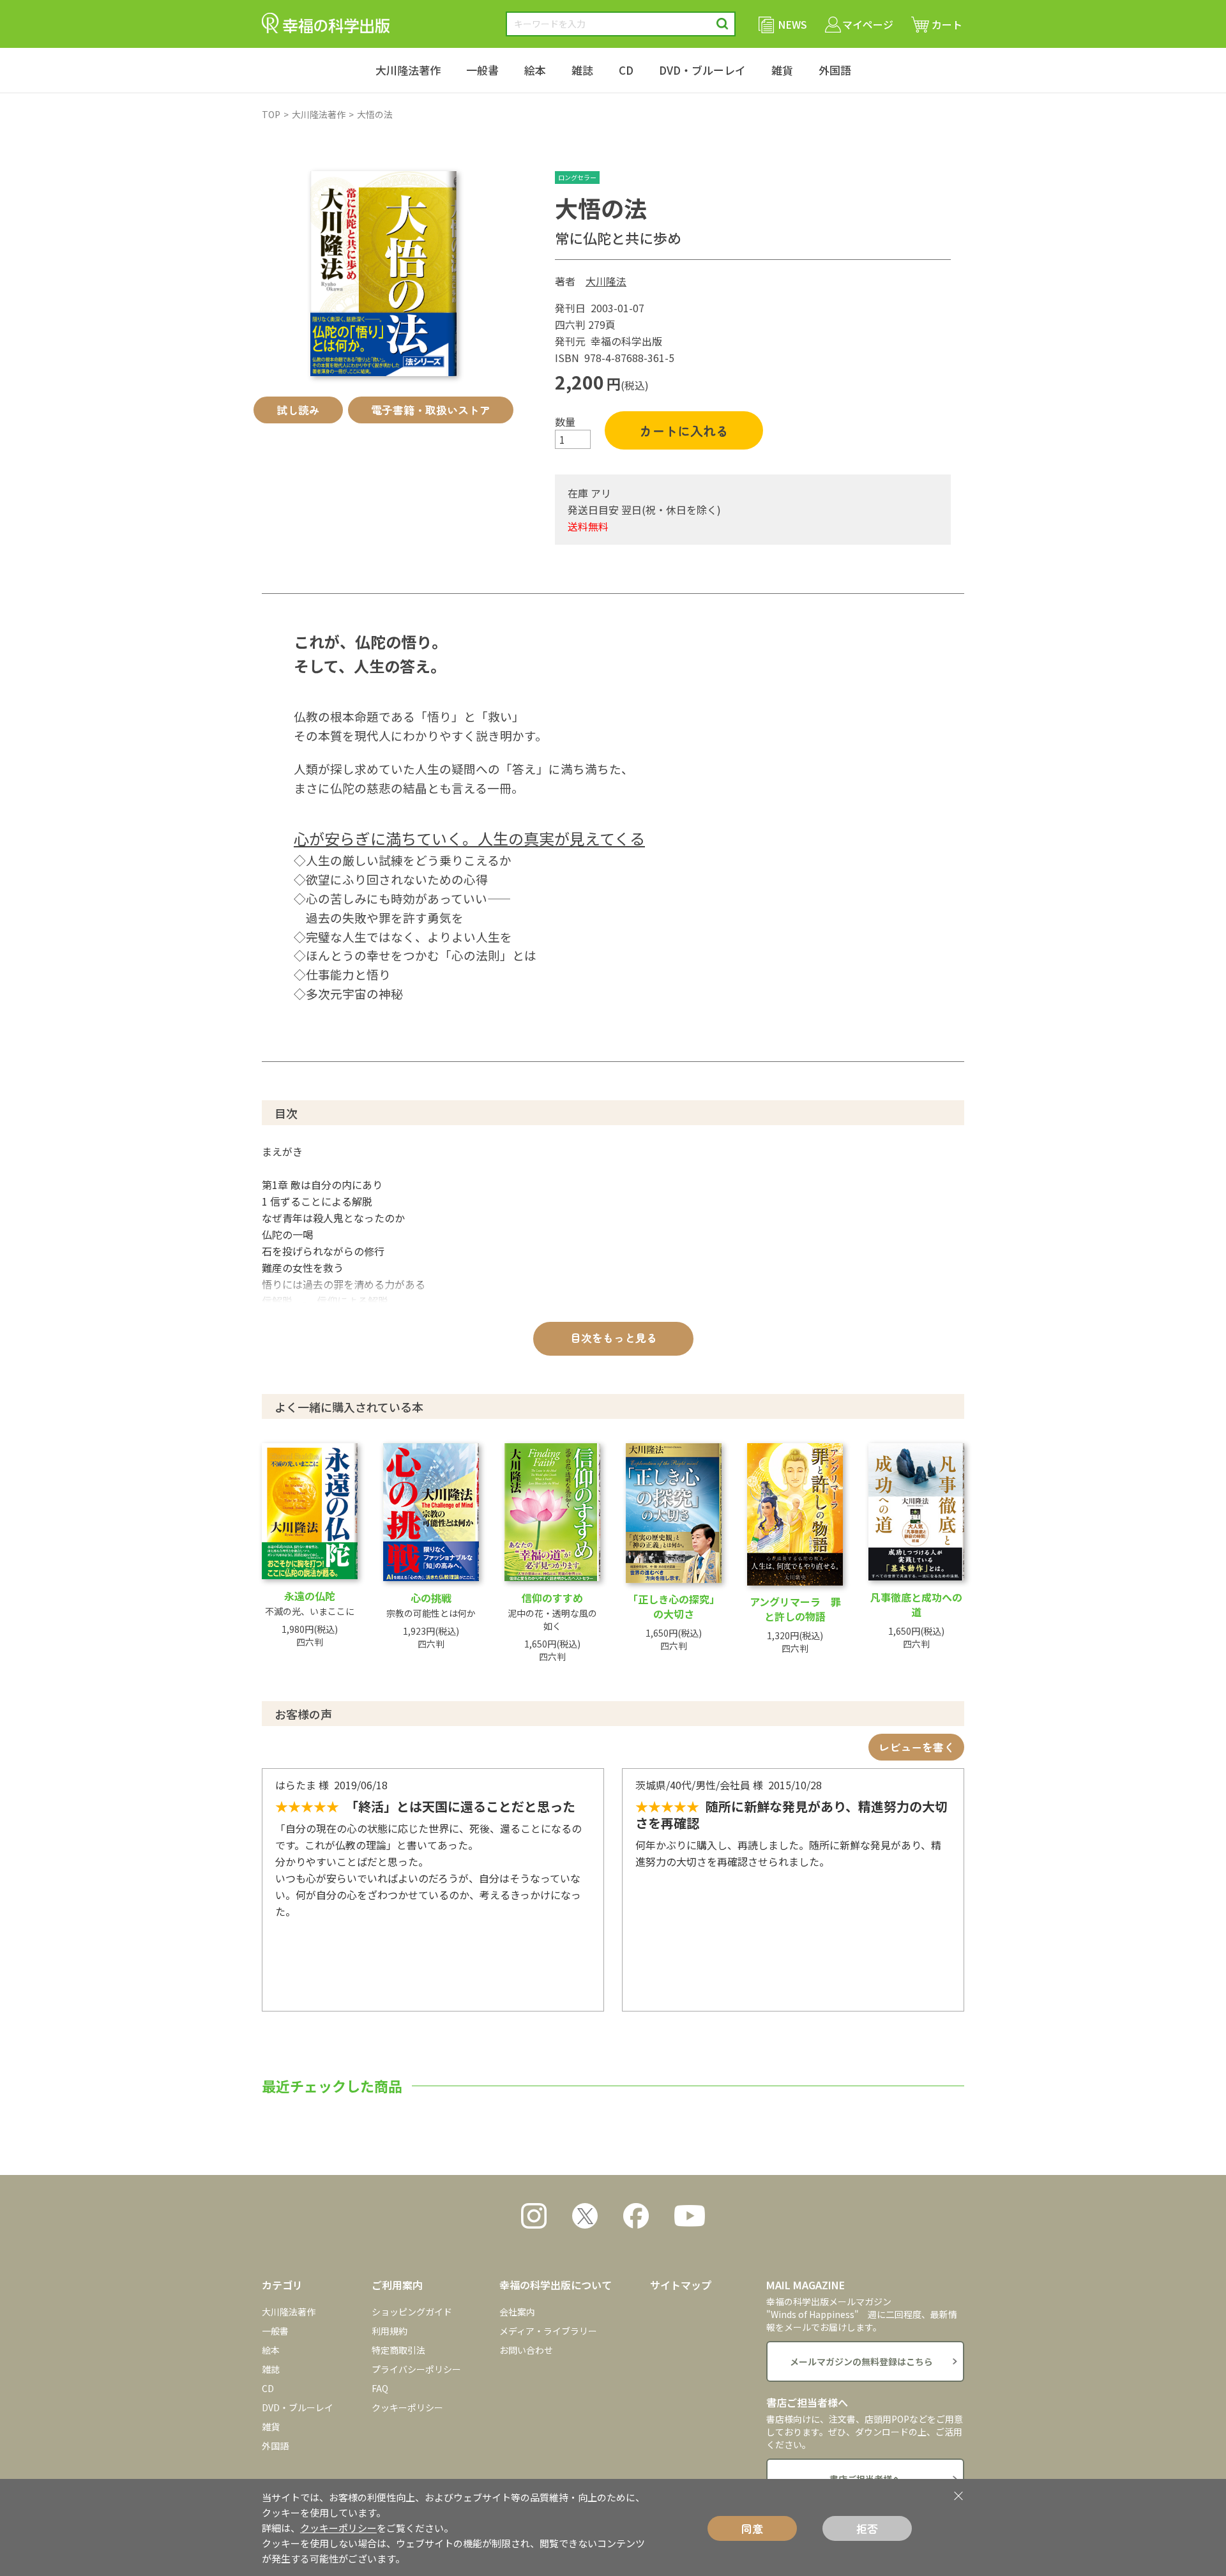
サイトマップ (681, 2285)
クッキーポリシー (407, 2407)
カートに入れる (684, 431)
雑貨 (782, 70)
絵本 (535, 70)
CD (626, 70)
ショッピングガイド (412, 2312)
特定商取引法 (398, 2350)
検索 (723, 24)
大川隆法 (606, 281)
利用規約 (390, 2331)
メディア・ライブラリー (548, 2331)
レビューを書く (917, 1747)
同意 (752, 2528)
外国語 (835, 70)
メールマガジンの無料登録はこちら (861, 2361)
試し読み (298, 410)
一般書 (482, 70)
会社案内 (517, 2312)
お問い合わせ (526, 2350)
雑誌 (582, 70)
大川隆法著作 (408, 70)
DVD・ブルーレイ (702, 70)
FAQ (380, 2388)
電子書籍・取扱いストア (431, 410)
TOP (271, 114)
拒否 (867, 2528)
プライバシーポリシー (416, 2369)
